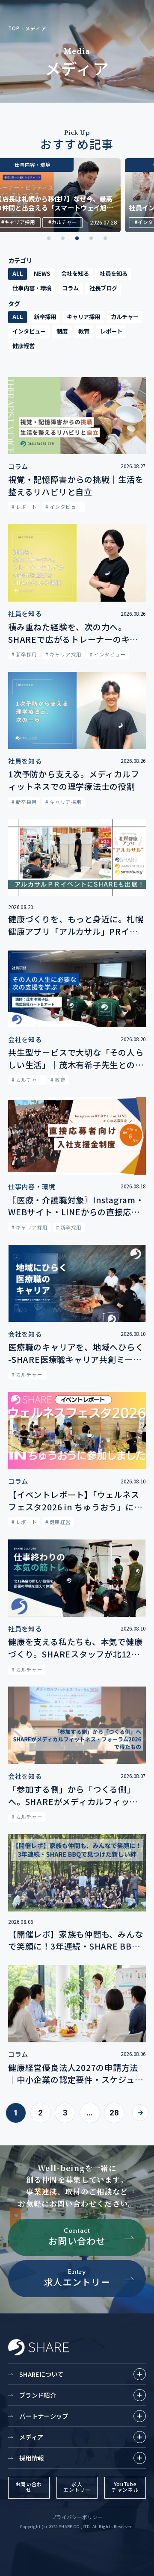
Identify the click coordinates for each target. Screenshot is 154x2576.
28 (114, 2113)
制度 (62, 331)
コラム (70, 288)
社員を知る (114, 273)
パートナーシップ (44, 2416)
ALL (18, 273)
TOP (14, 28)
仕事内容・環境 (32, 288)
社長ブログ (103, 288)
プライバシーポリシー (77, 2517)
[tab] (49, 238)
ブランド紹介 (38, 2395)
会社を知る (75, 273)
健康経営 (24, 346)
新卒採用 (45, 316)
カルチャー (125, 316)
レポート (111, 331)
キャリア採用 (83, 316)
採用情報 (31, 2458)
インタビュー (29, 331)
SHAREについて (41, 2374)
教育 (84, 331)
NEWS (42, 273)
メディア (36, 28)
